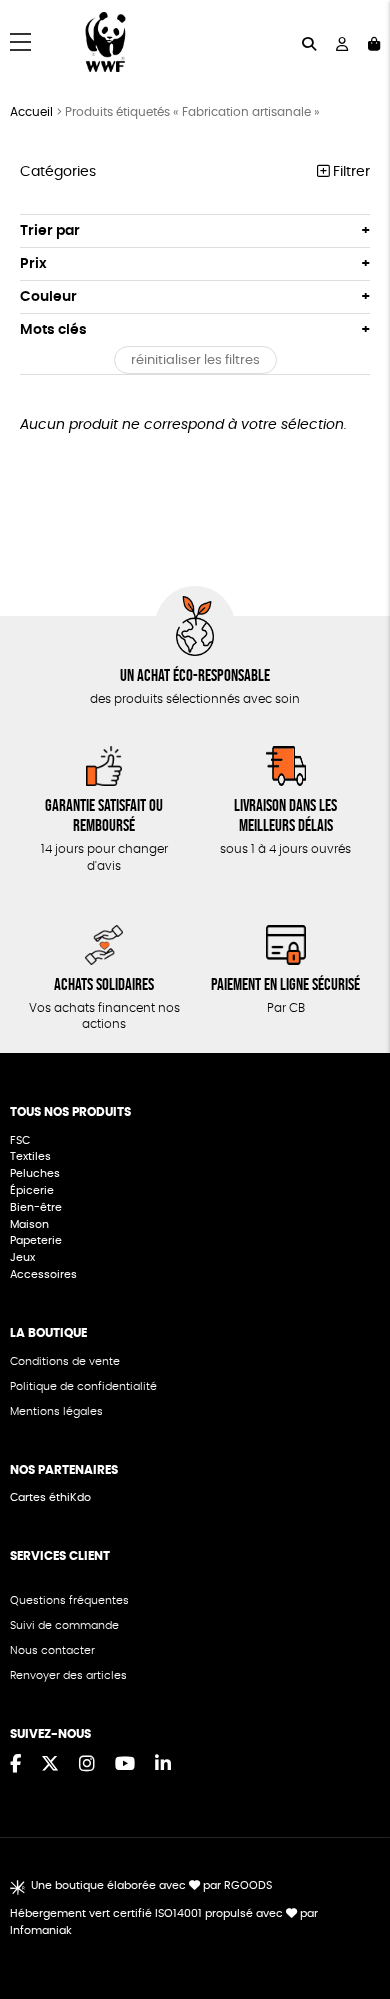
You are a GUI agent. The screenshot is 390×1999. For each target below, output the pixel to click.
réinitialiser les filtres (195, 360)
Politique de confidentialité (83, 1386)
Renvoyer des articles (68, 1675)
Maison (29, 1224)
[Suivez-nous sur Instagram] (87, 1765)
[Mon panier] (374, 42)
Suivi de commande (64, 1625)
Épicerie (33, 1190)
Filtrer (349, 172)
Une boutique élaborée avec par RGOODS (151, 1885)
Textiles (30, 1156)
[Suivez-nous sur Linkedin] (163, 1765)
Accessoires (45, 1274)
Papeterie (36, 1240)
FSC (20, 1140)
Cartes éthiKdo (50, 1497)
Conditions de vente (65, 1361)
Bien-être (36, 1207)
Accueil (31, 112)
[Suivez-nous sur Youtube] (125, 1765)
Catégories (58, 172)
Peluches (35, 1173)
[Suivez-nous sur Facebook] (15, 1765)
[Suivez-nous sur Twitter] (50, 1765)
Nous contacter (52, 1650)
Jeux (22, 1257)
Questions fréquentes (69, 1600)
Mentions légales (56, 1411)
